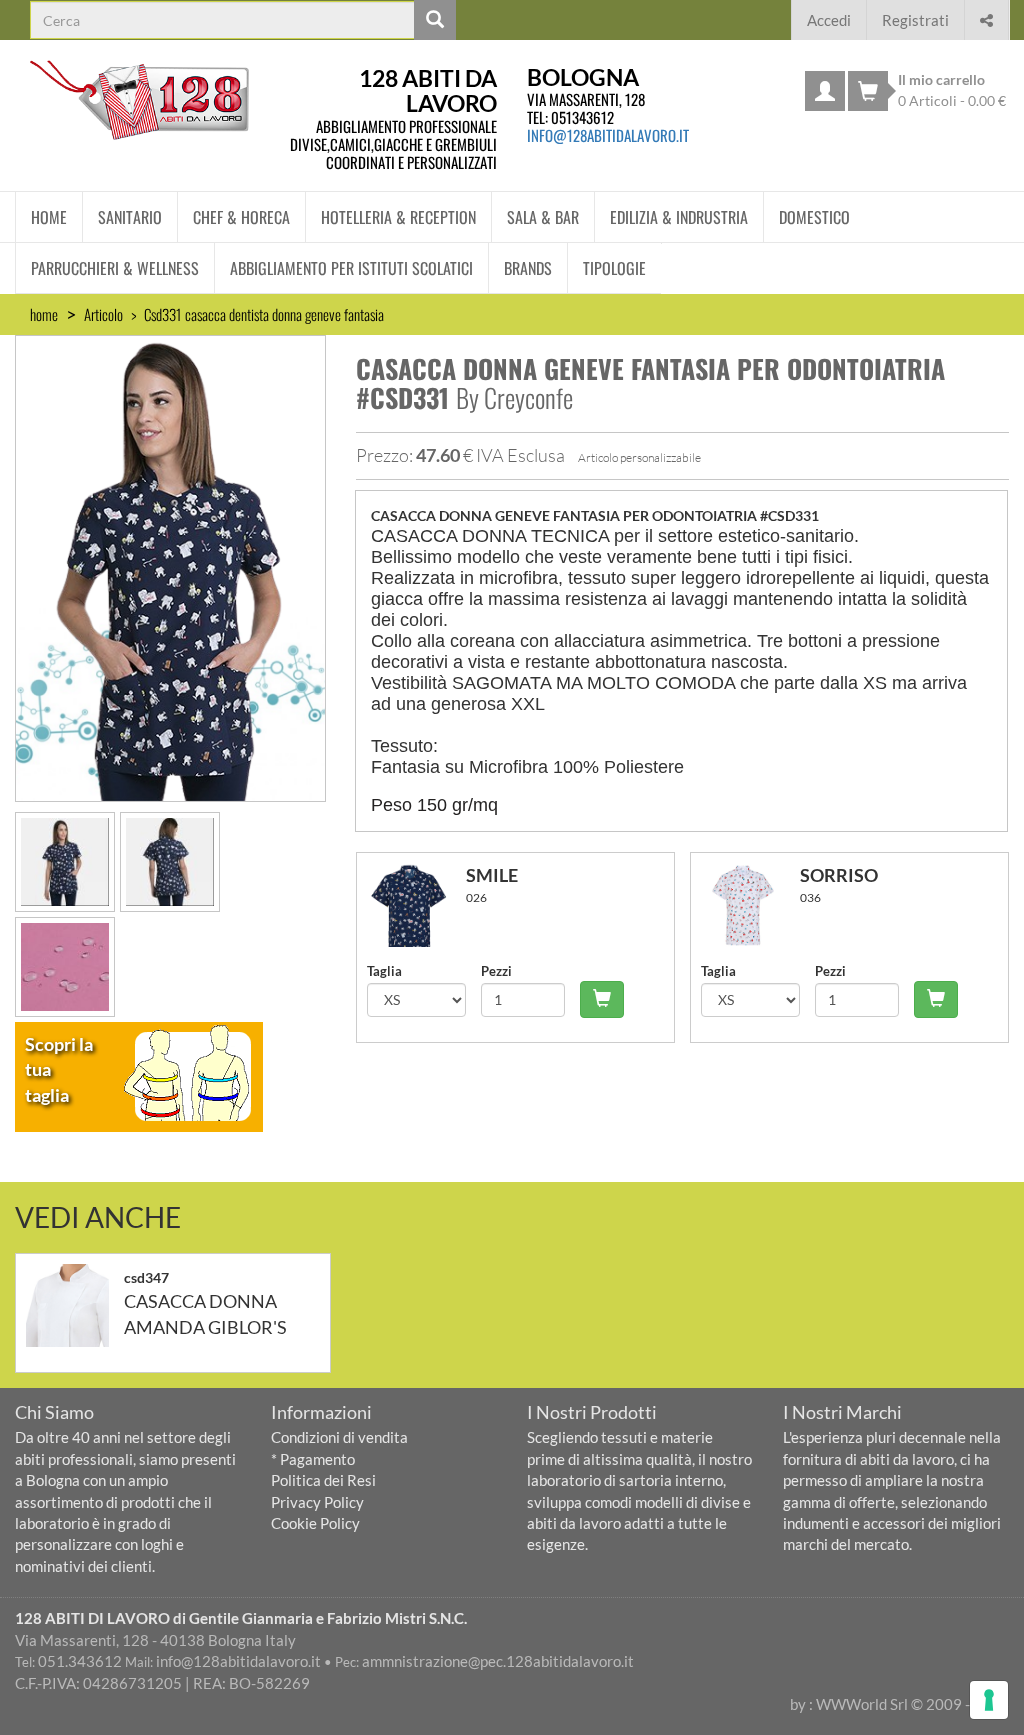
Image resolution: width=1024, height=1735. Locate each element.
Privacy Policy (317, 1502)
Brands (528, 268)
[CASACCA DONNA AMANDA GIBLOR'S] (75, 1305)
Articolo (103, 314)
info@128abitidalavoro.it (608, 135)
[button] (986, 17)
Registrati (915, 20)
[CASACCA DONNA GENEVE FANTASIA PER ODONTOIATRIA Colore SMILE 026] (416, 905)
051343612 (582, 117)
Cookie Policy (315, 1523)
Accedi (829, 20)
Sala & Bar (543, 217)
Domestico (814, 217)
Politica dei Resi (323, 1480)
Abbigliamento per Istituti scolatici (351, 268)
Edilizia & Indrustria (679, 217)
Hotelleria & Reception (398, 217)
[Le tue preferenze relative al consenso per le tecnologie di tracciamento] (989, 1700)
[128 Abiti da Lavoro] (139, 100)
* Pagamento (313, 1459)
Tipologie (614, 268)
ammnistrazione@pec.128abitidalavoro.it (498, 1661)
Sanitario (130, 217)
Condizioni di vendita (339, 1437)
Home (49, 217)
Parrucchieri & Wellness (115, 268)
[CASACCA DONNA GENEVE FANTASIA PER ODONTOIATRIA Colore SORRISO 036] (750, 905)
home (44, 314)
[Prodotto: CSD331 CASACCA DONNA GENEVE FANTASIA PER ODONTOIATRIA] (170, 566)
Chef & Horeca (241, 217)
